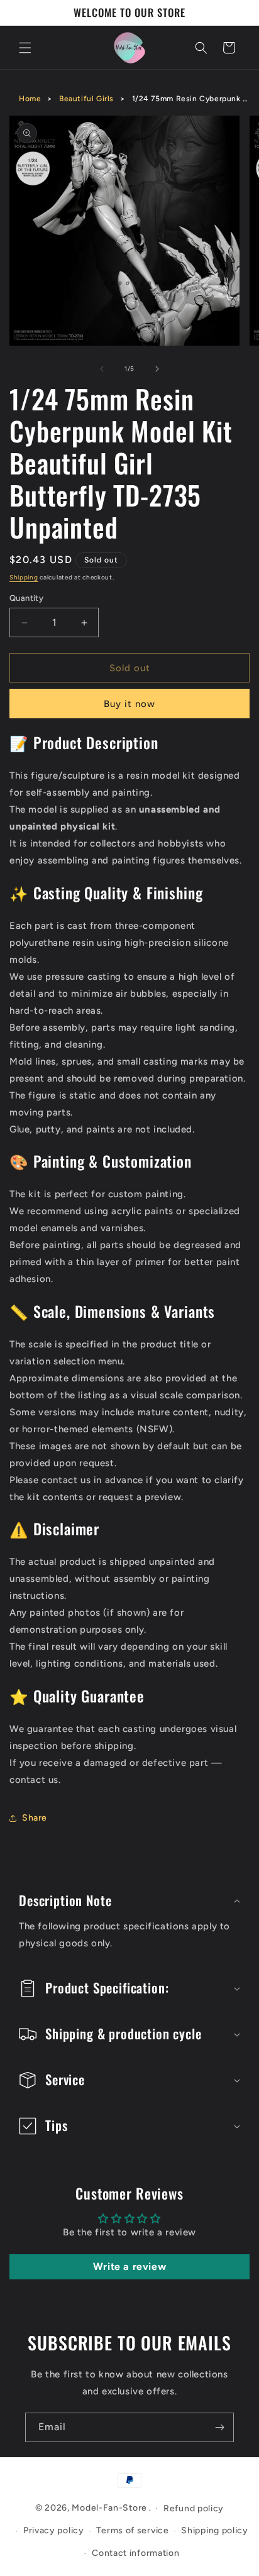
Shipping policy (215, 2530)
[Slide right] (157, 369)
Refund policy (194, 2508)
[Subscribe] (219, 2427)
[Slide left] (102, 369)
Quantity (26, 598)
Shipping (24, 577)
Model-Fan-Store (109, 2508)
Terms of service (132, 2530)
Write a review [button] (129, 2266)
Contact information (135, 2553)
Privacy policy (54, 2530)
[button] (25, 48)
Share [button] (35, 1818)
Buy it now (129, 704)
